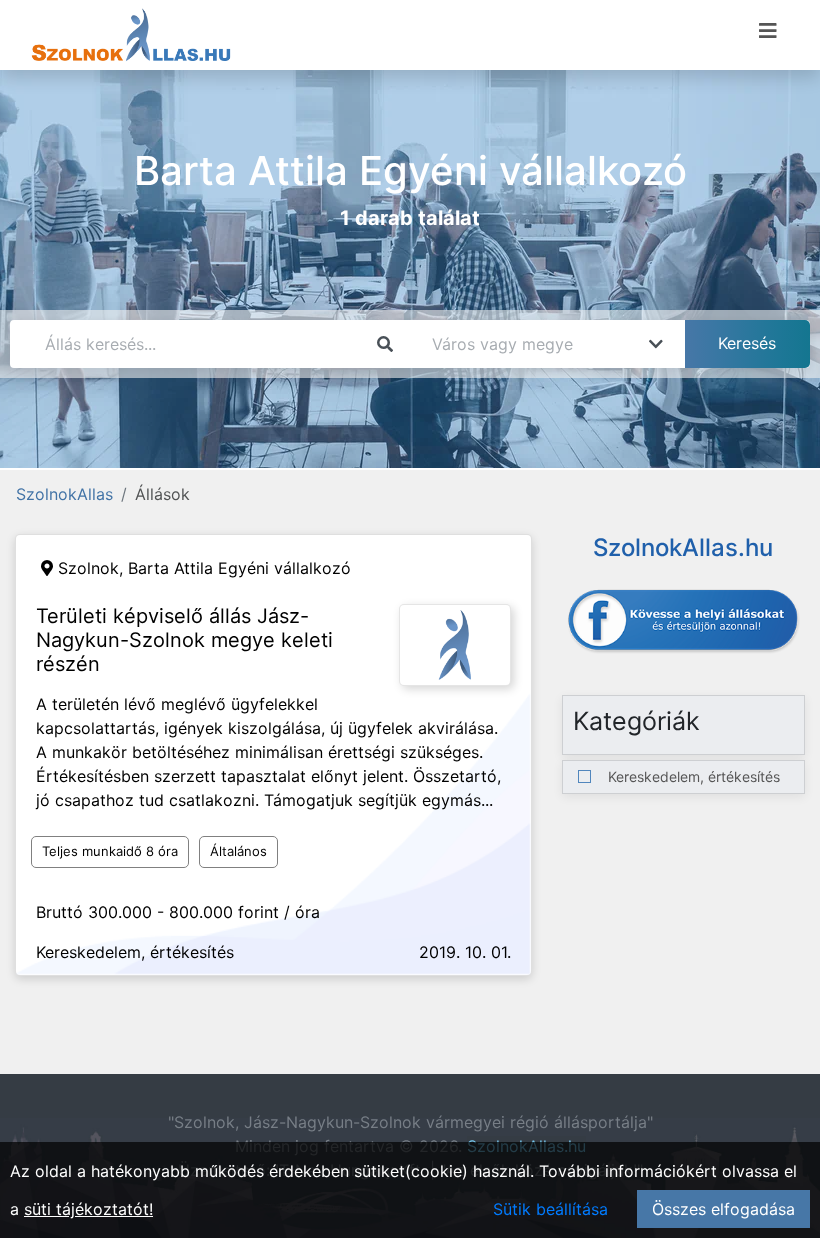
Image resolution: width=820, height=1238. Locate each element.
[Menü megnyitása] (768, 31)
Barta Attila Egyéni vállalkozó (239, 568)
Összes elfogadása (723, 1209)
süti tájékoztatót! (88, 1209)
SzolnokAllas (64, 494)
